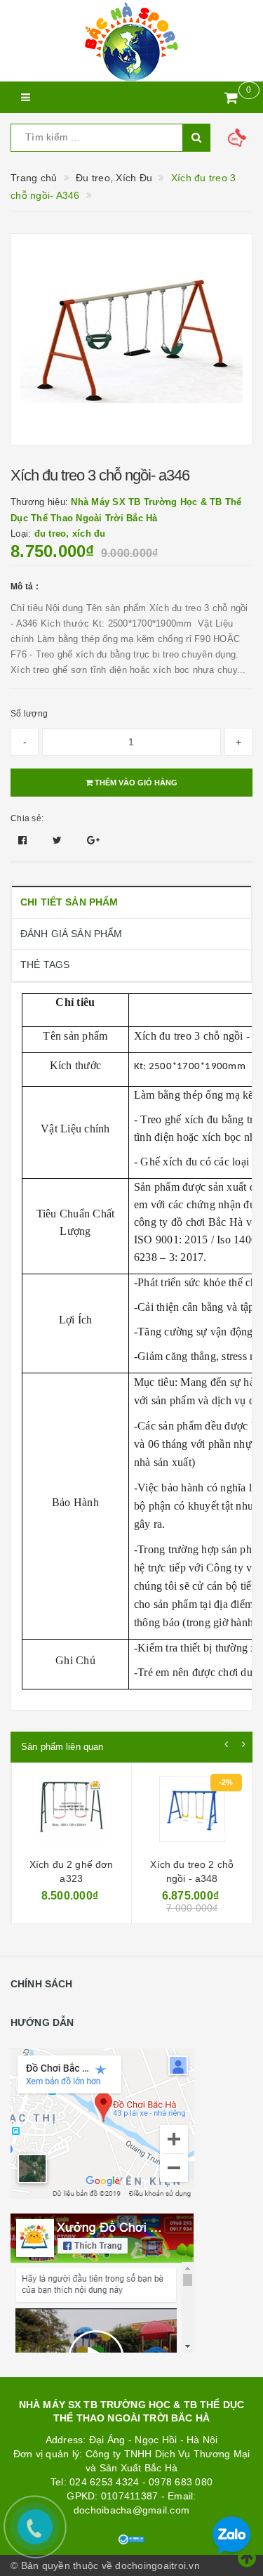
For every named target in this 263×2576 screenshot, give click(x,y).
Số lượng (29, 714)
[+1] (93, 840)
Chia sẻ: (27, 818)
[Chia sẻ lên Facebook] (24, 840)
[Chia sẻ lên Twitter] (59, 840)
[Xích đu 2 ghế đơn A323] (72, 1812)
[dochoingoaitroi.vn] (131, 41)
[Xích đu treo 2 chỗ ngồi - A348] (192, 1812)
